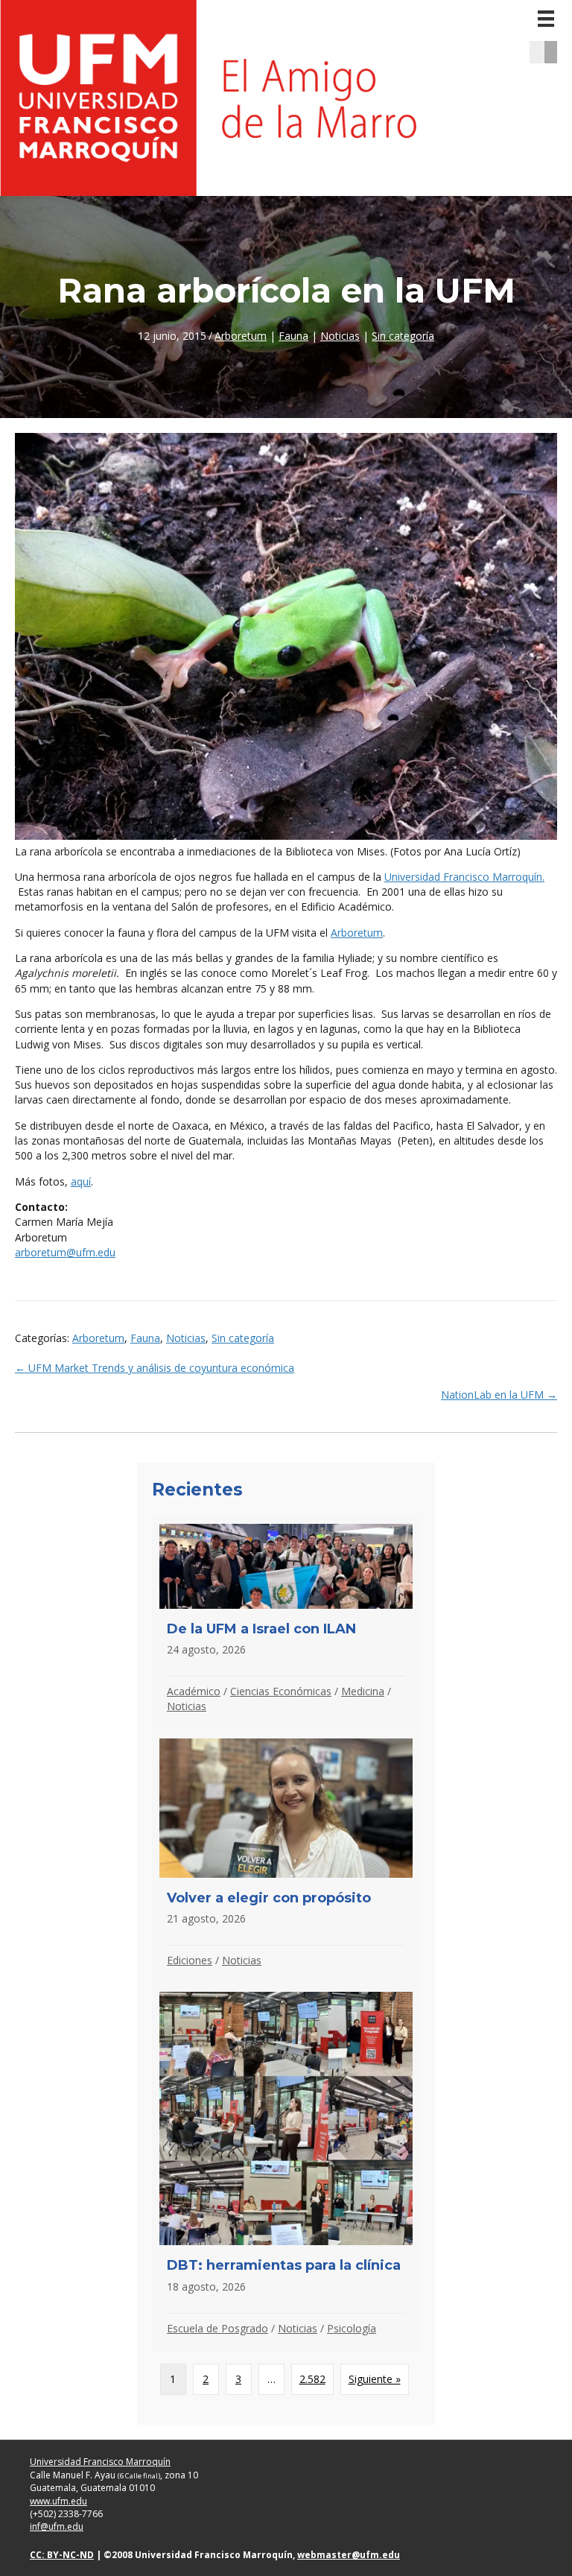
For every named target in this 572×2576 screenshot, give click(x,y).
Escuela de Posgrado (217, 2328)
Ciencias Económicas (281, 1691)
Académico (194, 1691)
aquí (81, 1181)
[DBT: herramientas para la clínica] (286, 2168)
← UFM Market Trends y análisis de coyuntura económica (155, 1368)
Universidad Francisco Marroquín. (464, 877)
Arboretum (241, 336)
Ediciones (190, 1960)
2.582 (312, 2379)
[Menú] (546, 19)
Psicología (352, 2328)
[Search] (556, 52)
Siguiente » (375, 2379)
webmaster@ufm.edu (349, 2555)
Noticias (340, 336)
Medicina (363, 1691)
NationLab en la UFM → (499, 1395)
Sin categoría (403, 336)
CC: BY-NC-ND (62, 2555)
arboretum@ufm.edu (65, 1252)
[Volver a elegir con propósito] (286, 1857)
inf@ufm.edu (57, 2526)
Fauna (293, 336)
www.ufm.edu (58, 2501)
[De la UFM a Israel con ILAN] (286, 1623)
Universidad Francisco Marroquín (100, 2462)
